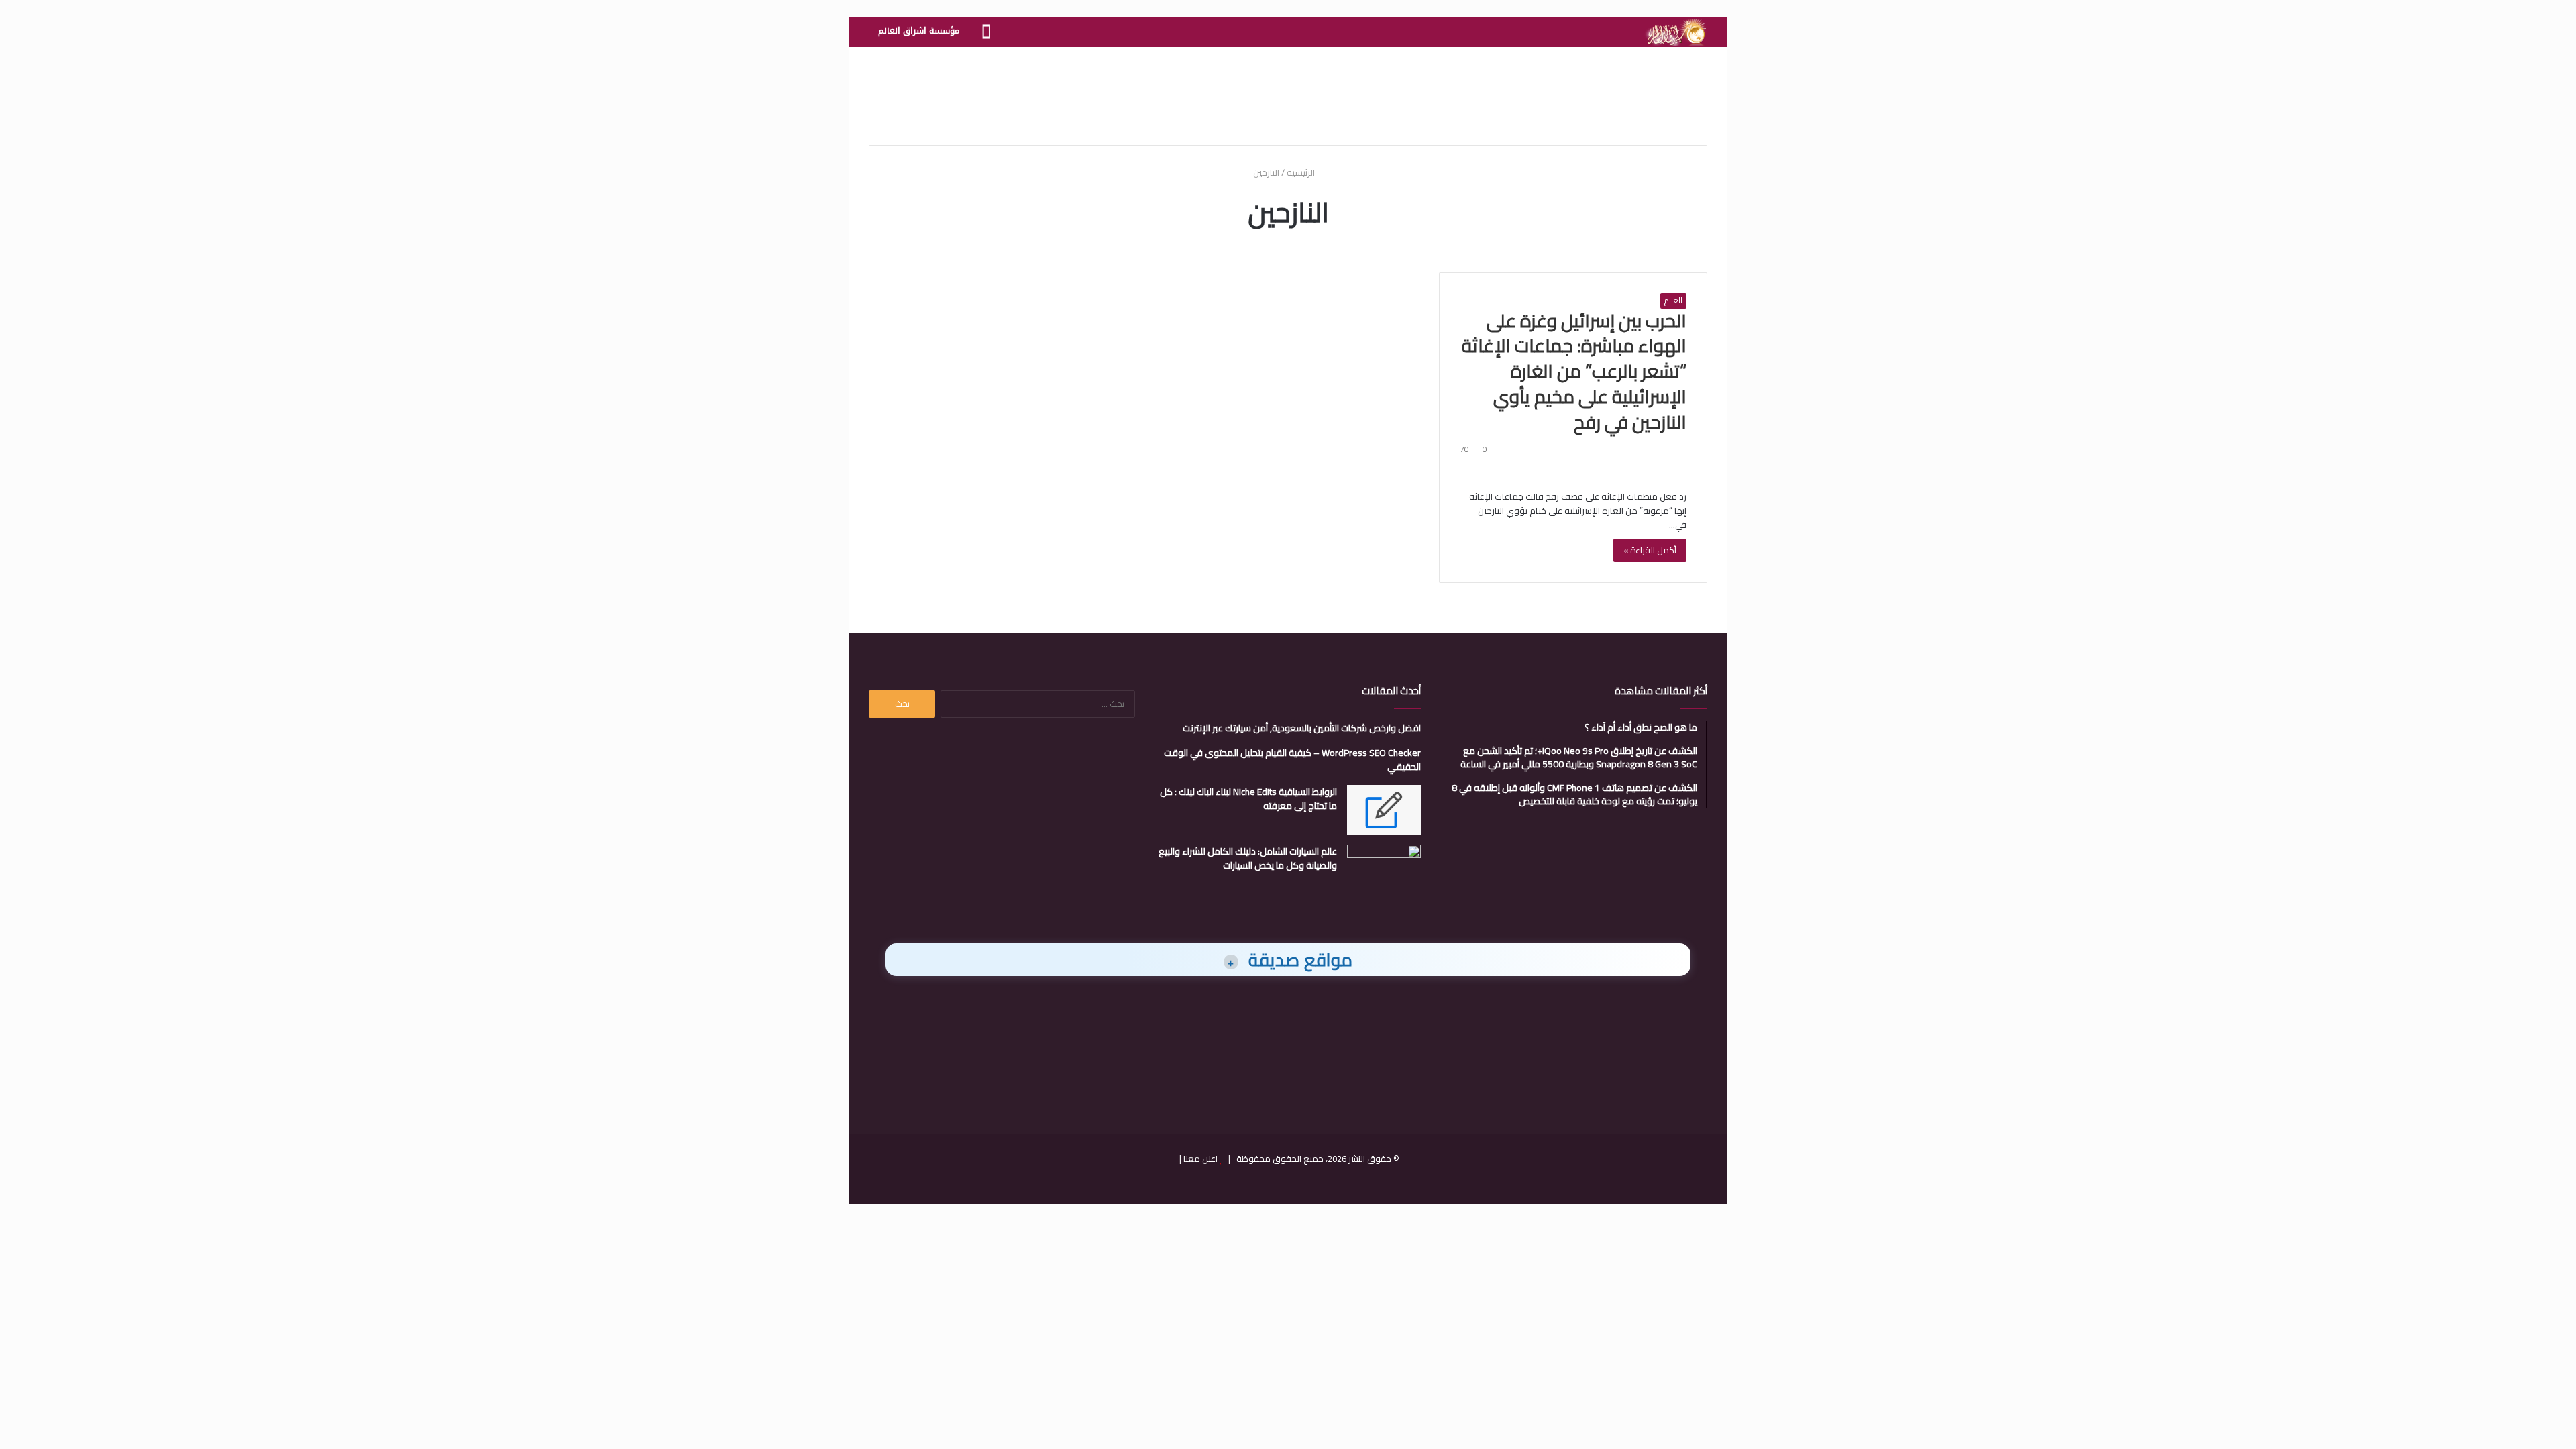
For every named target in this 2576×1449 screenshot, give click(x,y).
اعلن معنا (1200, 1159)
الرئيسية (1302, 172)
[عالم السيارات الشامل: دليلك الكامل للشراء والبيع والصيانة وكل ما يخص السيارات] (1384, 870)
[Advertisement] (1288, 91)
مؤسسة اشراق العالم (919, 31)
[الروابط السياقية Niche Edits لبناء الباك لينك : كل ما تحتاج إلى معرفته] (1384, 810)
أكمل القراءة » (1650, 550)
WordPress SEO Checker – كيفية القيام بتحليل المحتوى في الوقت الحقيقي (1292, 760)
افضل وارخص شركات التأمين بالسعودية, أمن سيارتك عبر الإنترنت (1302, 728)
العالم (1673, 301)
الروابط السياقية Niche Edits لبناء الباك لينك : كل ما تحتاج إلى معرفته (1248, 799)
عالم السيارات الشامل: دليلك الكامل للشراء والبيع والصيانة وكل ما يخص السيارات (1248, 858)
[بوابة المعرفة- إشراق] (1675, 32)
